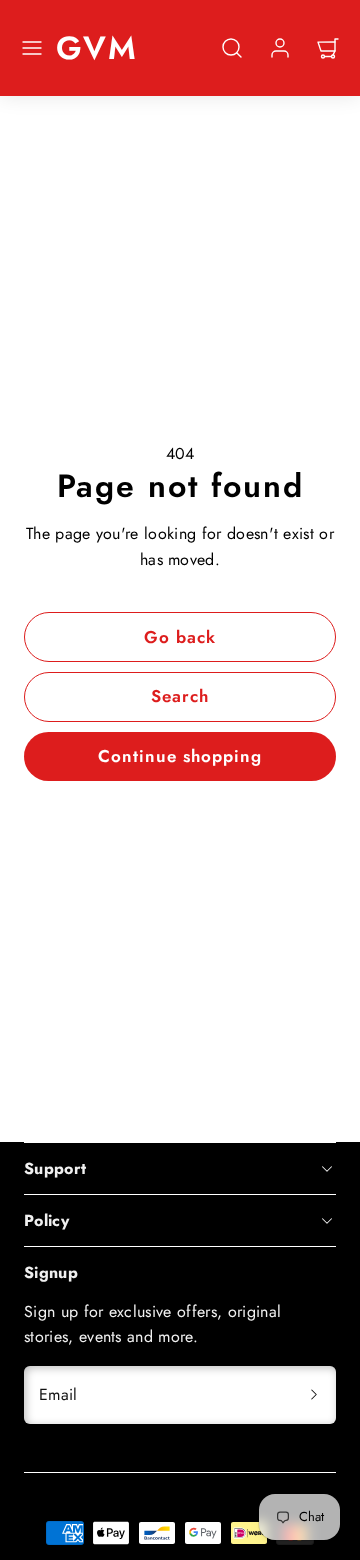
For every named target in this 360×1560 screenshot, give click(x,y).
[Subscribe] (314, 1395)
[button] (32, 48)
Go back (180, 637)
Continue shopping (180, 756)
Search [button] (180, 696)
